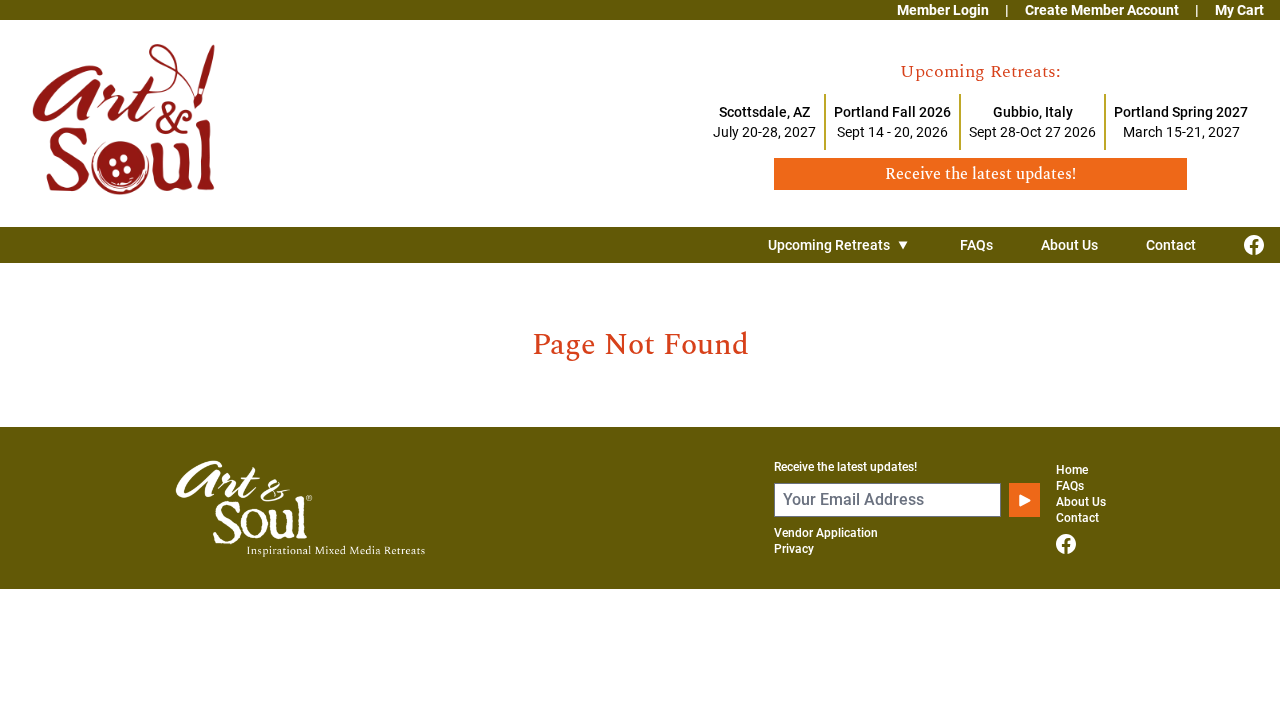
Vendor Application (826, 533)
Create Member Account (1102, 10)
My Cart (1239, 10)
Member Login (943, 10)
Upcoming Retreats (829, 245)
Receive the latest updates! (845, 467)
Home (1072, 470)
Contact (1171, 245)
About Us (1069, 245)
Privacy (794, 549)
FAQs (976, 245)
